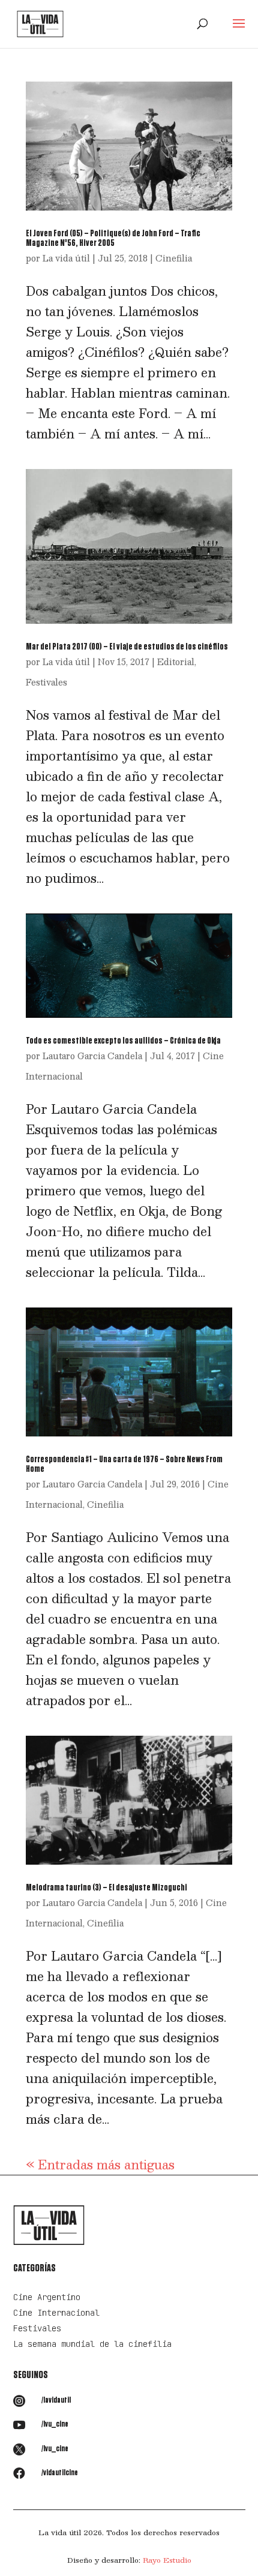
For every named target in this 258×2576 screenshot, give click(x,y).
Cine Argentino (47, 2297)
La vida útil (66, 258)
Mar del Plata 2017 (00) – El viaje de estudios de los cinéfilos (127, 647)
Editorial (176, 662)
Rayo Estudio (167, 2560)
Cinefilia (174, 258)
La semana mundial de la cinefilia (92, 2344)
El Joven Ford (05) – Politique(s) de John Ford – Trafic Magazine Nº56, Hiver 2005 (113, 238)
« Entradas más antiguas (100, 2165)
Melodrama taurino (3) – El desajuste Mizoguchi (106, 1887)
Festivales (46, 682)
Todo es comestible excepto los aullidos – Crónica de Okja (123, 1041)
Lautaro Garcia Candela (92, 1056)
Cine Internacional (56, 2313)
